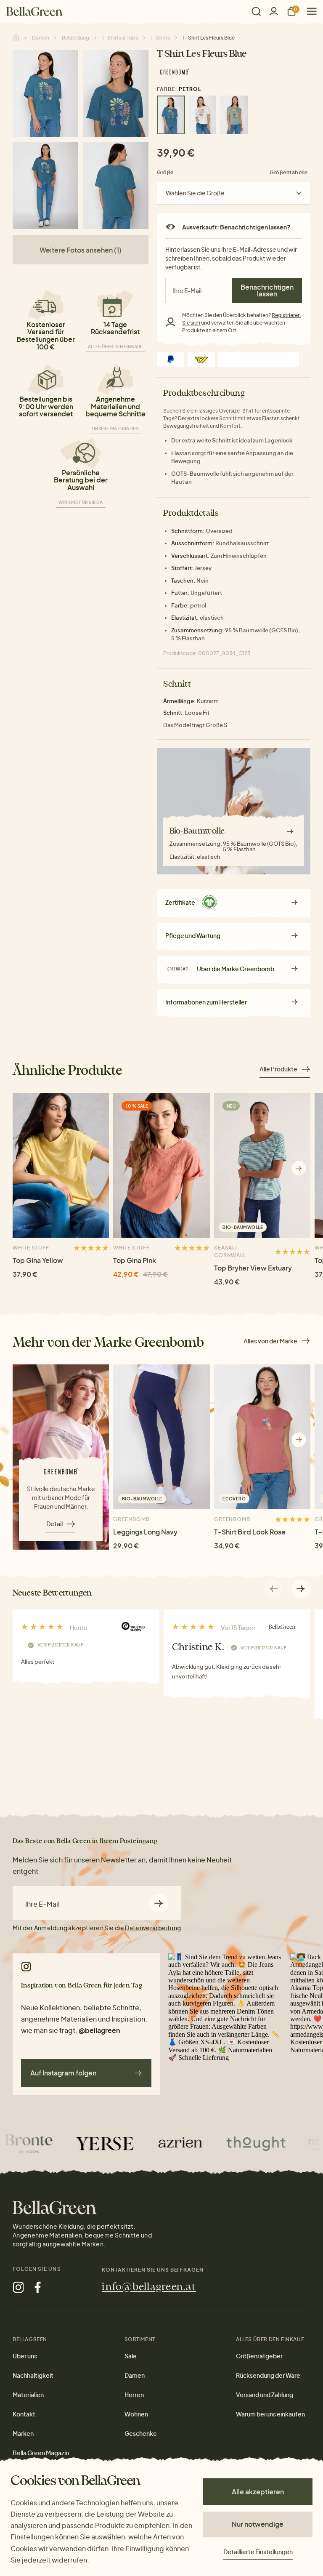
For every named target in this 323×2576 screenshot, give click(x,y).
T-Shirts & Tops (120, 38)
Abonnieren (159, 1903)
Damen (41, 38)
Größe (165, 172)
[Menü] (308, 11)
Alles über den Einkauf (115, 346)
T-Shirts (160, 38)
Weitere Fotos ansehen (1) (81, 250)
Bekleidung (75, 38)
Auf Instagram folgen (63, 2073)
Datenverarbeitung (153, 1928)
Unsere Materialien (115, 429)
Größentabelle (289, 172)
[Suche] (256, 11)
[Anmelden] (274, 11)
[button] (299, 1168)
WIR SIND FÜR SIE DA (81, 502)
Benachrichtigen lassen (267, 290)
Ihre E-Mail (42, 1904)
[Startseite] (34, 11)
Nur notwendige (258, 2524)
